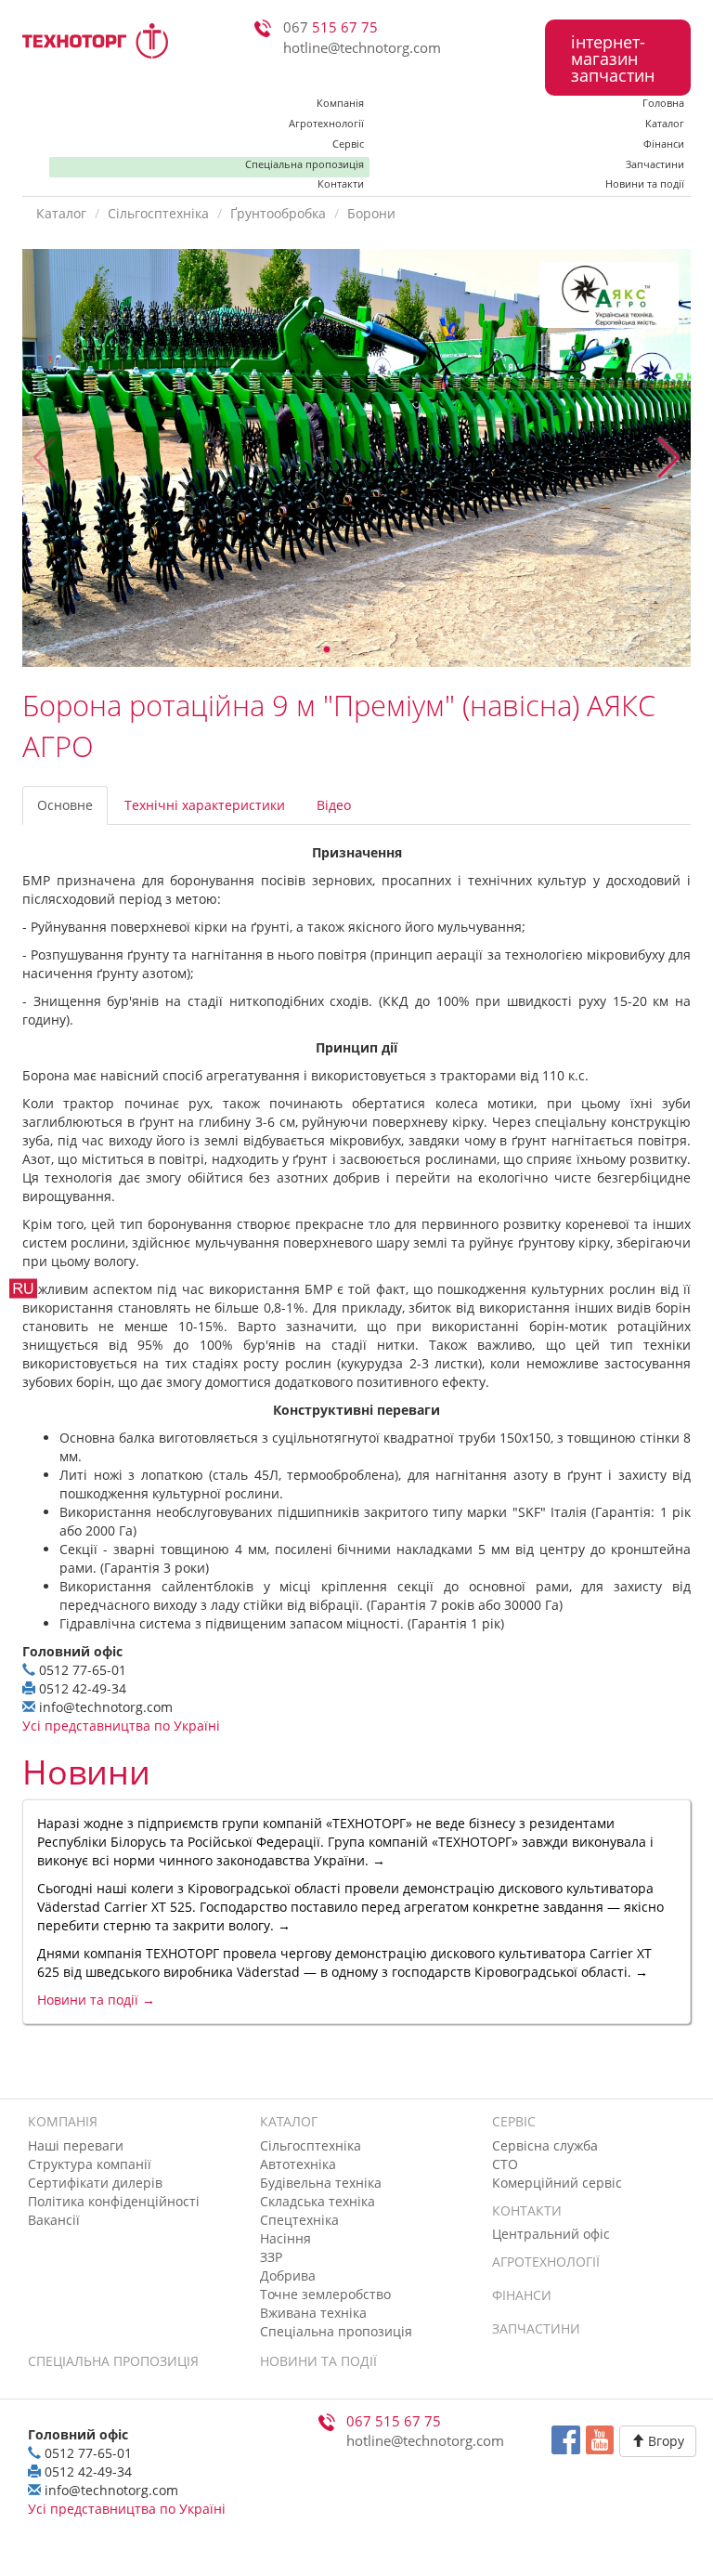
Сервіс (348, 144)
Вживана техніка (313, 2313)
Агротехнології (326, 123)
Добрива (288, 2275)
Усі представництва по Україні (121, 1726)
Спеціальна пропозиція (305, 164)
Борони (371, 213)
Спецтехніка (299, 2220)
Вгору (664, 2441)
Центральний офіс (551, 2234)
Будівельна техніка (321, 2183)
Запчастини (655, 164)
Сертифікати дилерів (95, 2183)
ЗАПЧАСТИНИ (536, 2328)
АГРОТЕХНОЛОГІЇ (546, 2262)
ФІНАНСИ (522, 2295)
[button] (669, 458)
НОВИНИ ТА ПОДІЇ (318, 2361)
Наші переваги (76, 2145)
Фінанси (664, 144)
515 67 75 (331, 27)
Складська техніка (318, 2201)
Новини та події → (96, 2000)
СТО (505, 2164)
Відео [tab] (334, 805)
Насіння (285, 2238)
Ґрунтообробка (278, 213)
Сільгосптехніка (158, 213)
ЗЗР (271, 2257)
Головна (663, 103)
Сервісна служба (545, 2145)
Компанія (340, 103)
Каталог (665, 123)
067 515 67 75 (394, 2421)
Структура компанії (90, 2164)
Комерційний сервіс (557, 2183)
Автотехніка (298, 2164)
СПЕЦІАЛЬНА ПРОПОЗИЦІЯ (113, 2361)
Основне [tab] (65, 805)
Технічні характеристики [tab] (205, 805)
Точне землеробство (325, 2294)
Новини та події (645, 184)
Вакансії (54, 2220)
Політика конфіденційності (114, 2201)
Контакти (341, 184)
